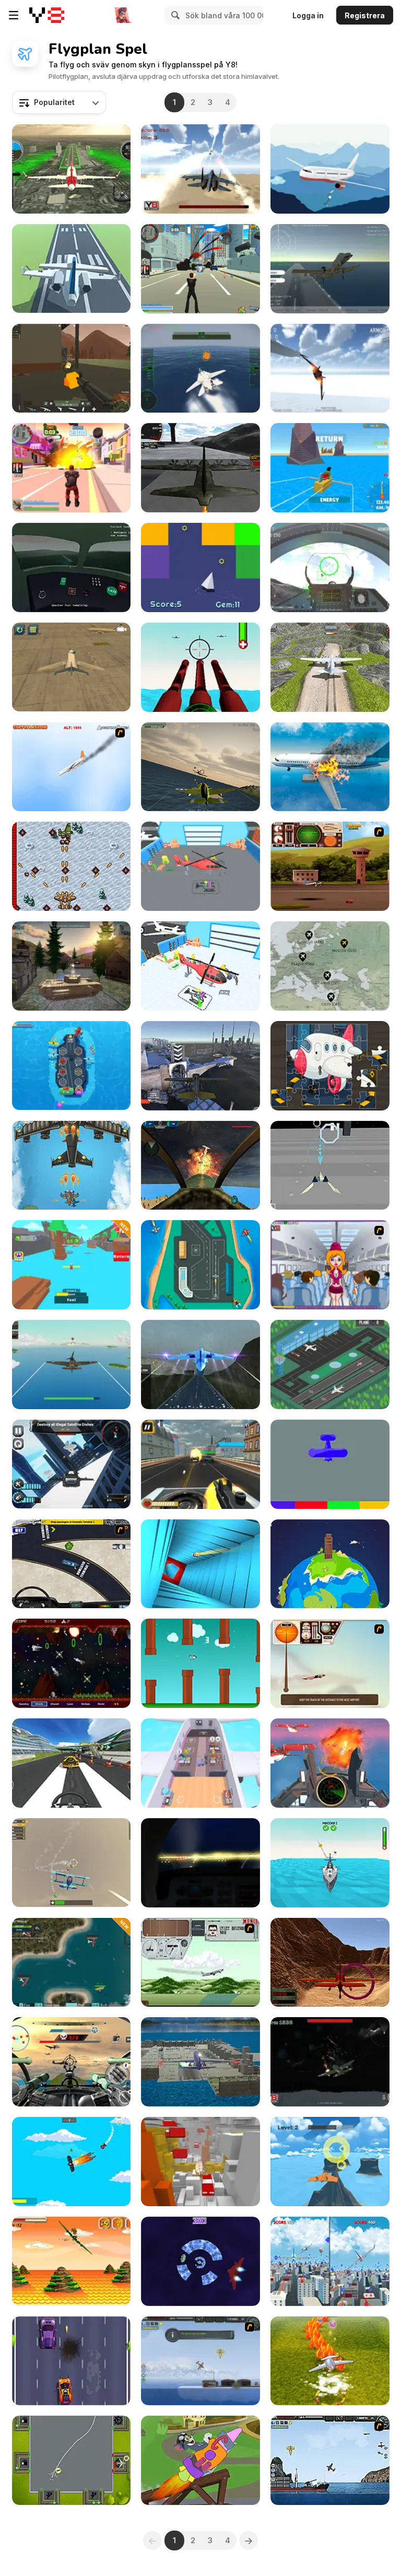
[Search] (174, 15)
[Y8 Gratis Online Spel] (47, 15)
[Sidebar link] (14, 15)
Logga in (308, 15)
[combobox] (59, 102)
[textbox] (59, 102)
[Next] (249, 2540)
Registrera (365, 15)
